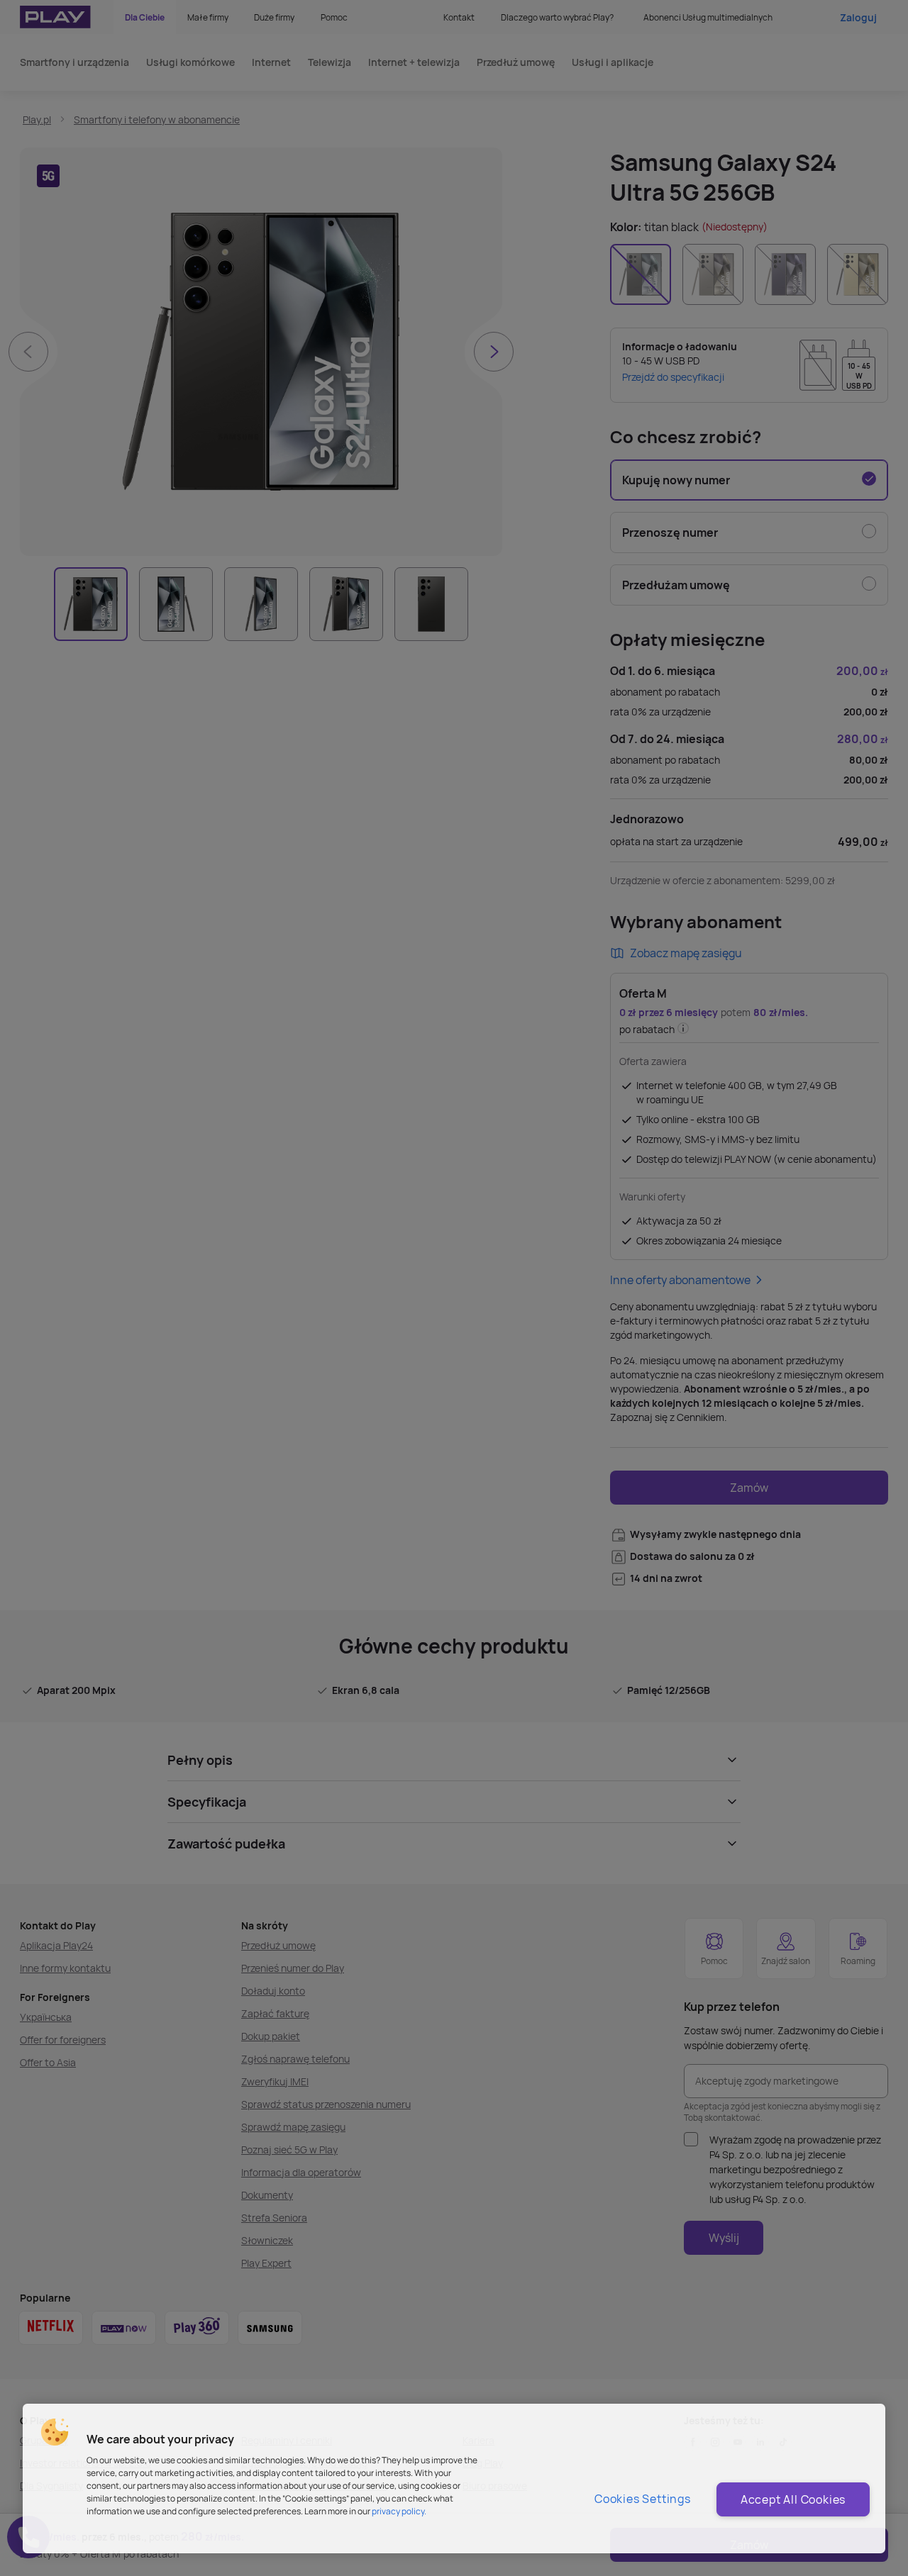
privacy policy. (399, 2511)
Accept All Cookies (793, 2499)
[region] (454, 2479)
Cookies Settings (643, 2499)
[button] (55, 2432)
